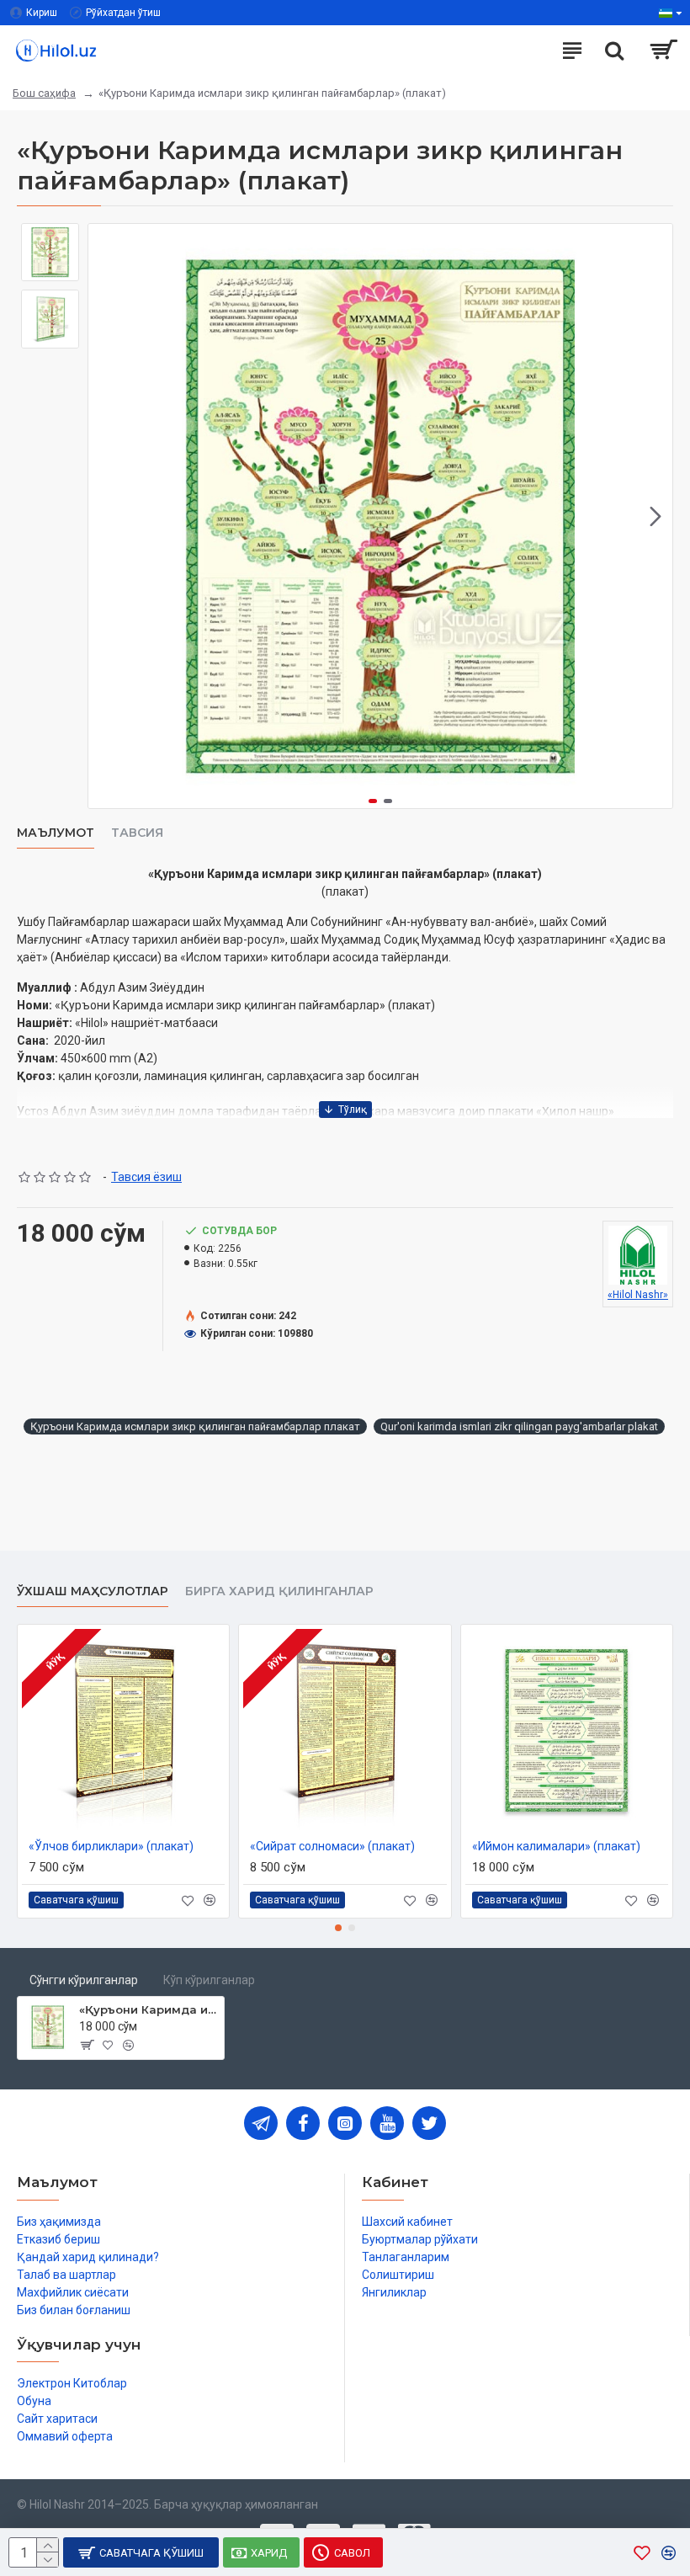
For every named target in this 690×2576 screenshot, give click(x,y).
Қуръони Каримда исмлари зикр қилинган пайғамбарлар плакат (195, 1426)
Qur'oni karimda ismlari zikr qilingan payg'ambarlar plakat (519, 1426)
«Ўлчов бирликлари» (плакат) (111, 1846)
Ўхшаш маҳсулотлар (93, 1591)
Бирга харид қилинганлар (279, 1591)
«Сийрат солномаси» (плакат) (332, 1846)
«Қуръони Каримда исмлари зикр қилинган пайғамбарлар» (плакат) (149, 2009)
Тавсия (137, 833)
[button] (105, 516)
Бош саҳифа (44, 93)
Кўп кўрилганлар (209, 1980)
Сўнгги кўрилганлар (84, 1980)
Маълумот (56, 833)
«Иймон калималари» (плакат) (556, 1846)
